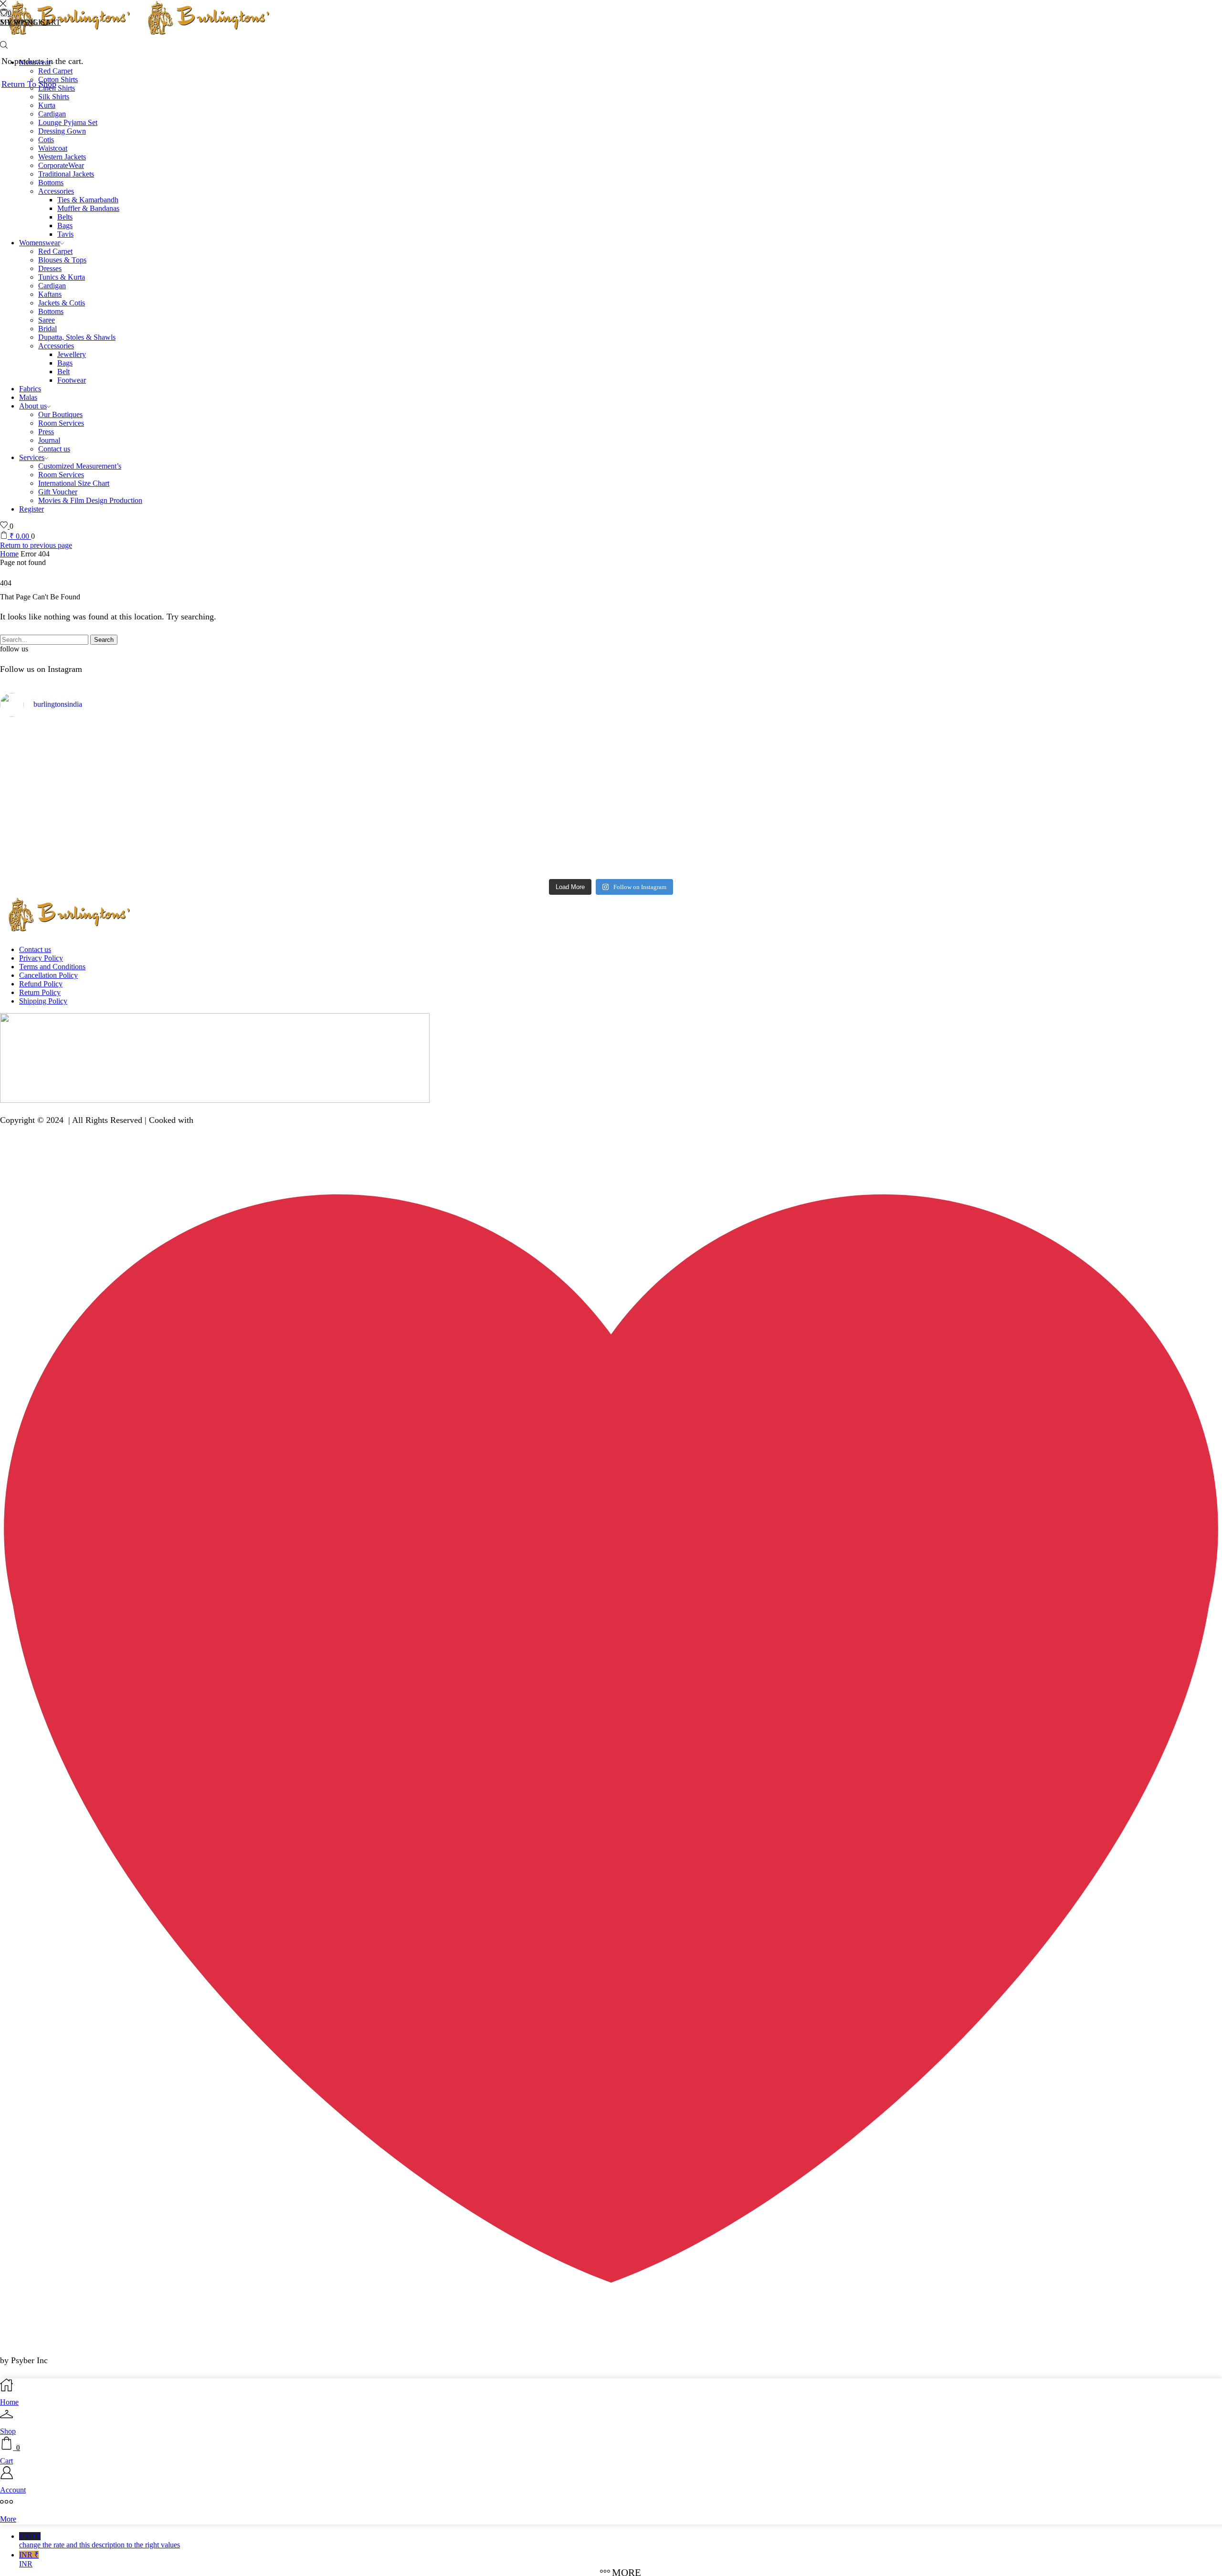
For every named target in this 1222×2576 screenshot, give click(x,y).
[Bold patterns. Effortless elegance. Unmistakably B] (764, 759)
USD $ (100, 2540)
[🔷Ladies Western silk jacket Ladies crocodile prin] (1070, 818)
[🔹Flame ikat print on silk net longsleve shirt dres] (764, 819)
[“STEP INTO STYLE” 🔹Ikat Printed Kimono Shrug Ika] (458, 832)
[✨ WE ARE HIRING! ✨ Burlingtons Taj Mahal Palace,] (458, 750)
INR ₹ (29, 2559)
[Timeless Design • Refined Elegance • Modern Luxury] (1070, 754)
